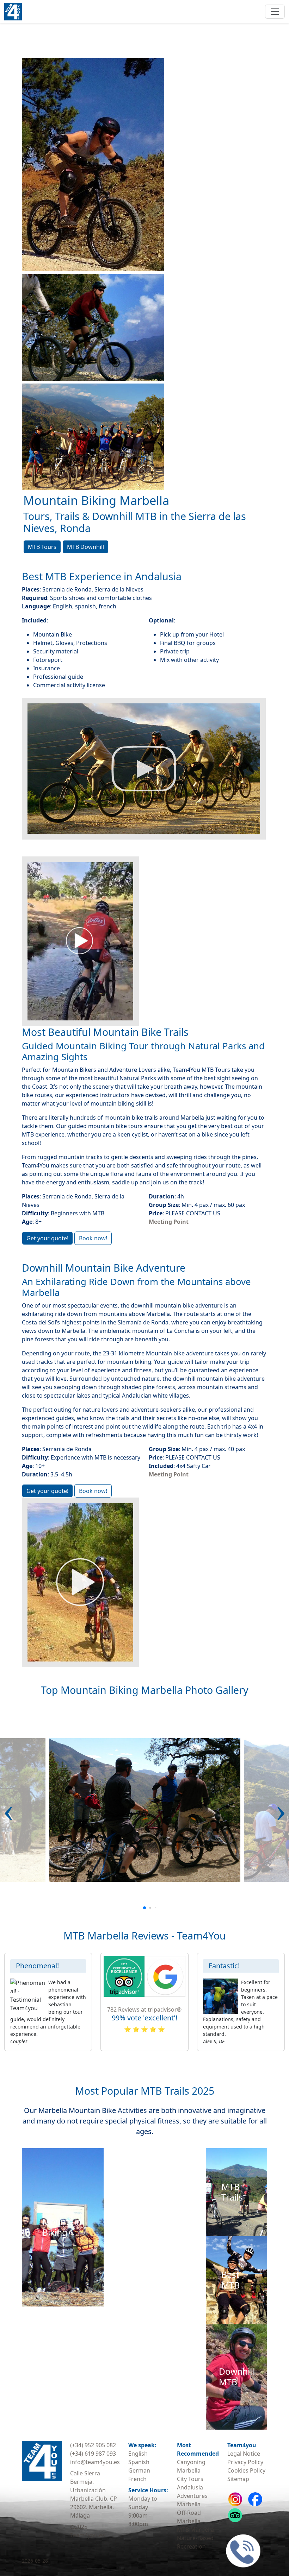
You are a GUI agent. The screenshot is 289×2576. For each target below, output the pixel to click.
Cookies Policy (246, 2470)
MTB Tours (42, 547)
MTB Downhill (85, 547)
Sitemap (238, 2479)
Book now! (93, 1238)
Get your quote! (47, 1238)
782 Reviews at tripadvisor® (144, 2009)
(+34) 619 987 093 (93, 2454)
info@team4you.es (95, 2462)
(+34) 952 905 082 (93, 2445)
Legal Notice (244, 2454)
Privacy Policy (245, 2462)
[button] (8, 1810)
